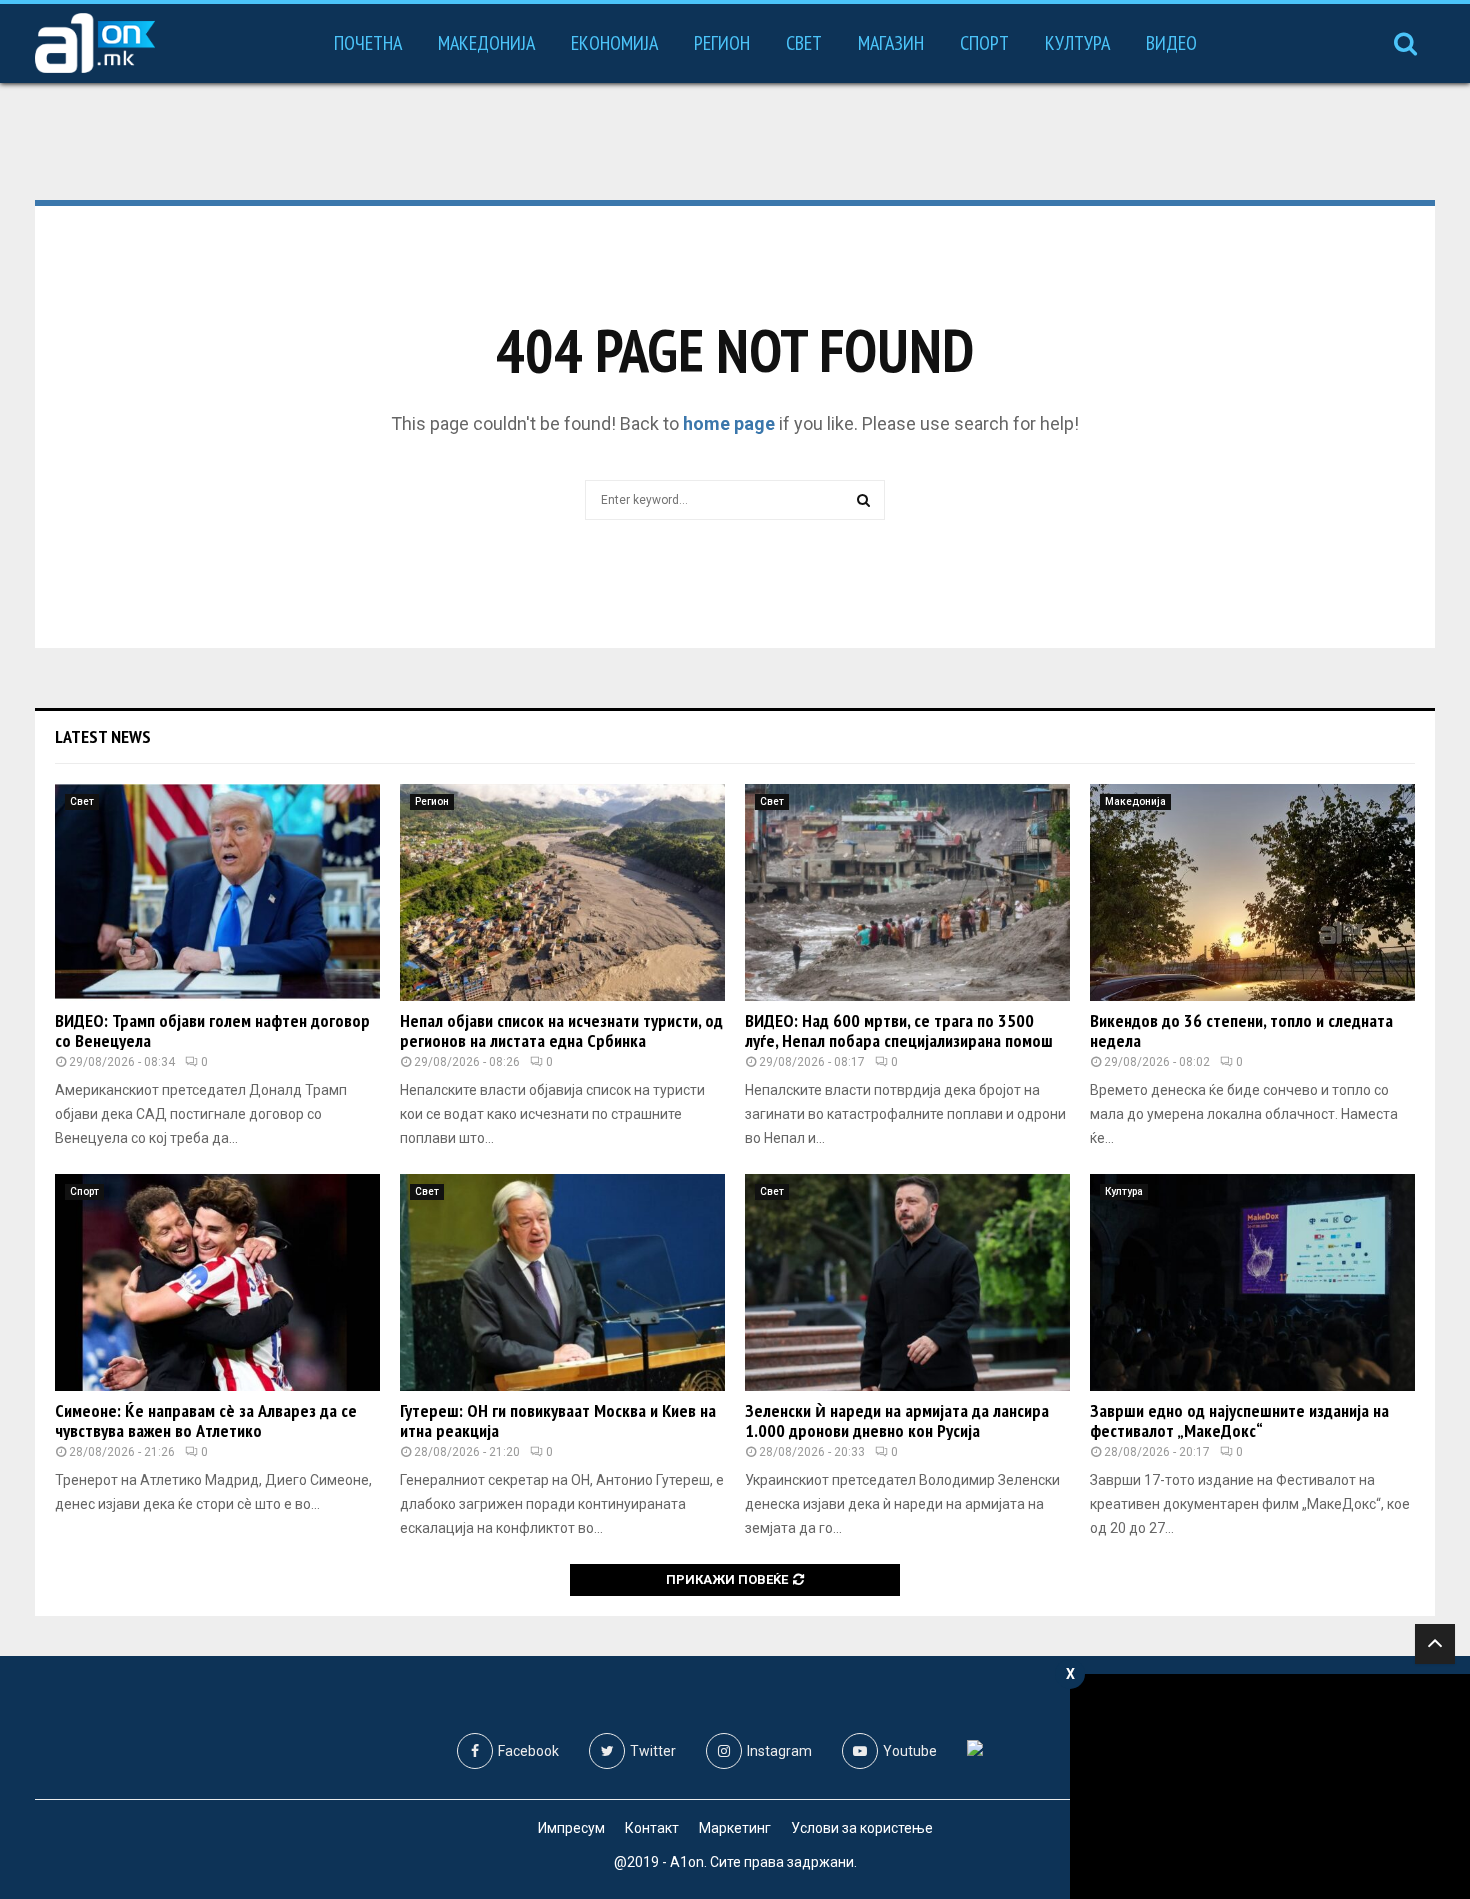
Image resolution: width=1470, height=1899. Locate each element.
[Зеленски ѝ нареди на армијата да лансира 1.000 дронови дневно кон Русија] (907, 1282)
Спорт (984, 43)
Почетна (368, 43)
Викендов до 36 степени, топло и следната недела (1241, 1030)
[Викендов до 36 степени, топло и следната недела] (1252, 892)
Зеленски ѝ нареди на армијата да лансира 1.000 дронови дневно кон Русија (897, 1420)
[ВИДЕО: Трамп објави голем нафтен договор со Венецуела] (217, 892)
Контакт (652, 1828)
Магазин (891, 43)
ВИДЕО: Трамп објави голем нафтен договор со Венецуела (212, 1030)
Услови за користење (862, 1828)
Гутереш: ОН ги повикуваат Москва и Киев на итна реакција (558, 1420)
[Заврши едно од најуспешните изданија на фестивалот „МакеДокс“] (1252, 1282)
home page (729, 423)
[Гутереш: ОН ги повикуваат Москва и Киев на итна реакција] (562, 1282)
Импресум (571, 1828)
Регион (722, 43)
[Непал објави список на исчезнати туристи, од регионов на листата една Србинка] (562, 892)
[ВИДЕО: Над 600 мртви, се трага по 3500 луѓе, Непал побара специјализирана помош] (907, 892)
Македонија (486, 43)
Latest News (103, 736)
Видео (1171, 43)
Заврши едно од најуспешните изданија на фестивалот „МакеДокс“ (1239, 1420)
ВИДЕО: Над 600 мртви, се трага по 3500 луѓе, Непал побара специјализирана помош (899, 1030)
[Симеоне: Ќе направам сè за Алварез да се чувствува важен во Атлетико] (217, 1282)
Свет (804, 43)
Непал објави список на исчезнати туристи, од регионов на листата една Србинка (561, 1030)
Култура (1077, 43)
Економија (614, 43)
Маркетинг (735, 1828)
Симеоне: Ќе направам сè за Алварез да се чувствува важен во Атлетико (206, 1420)
